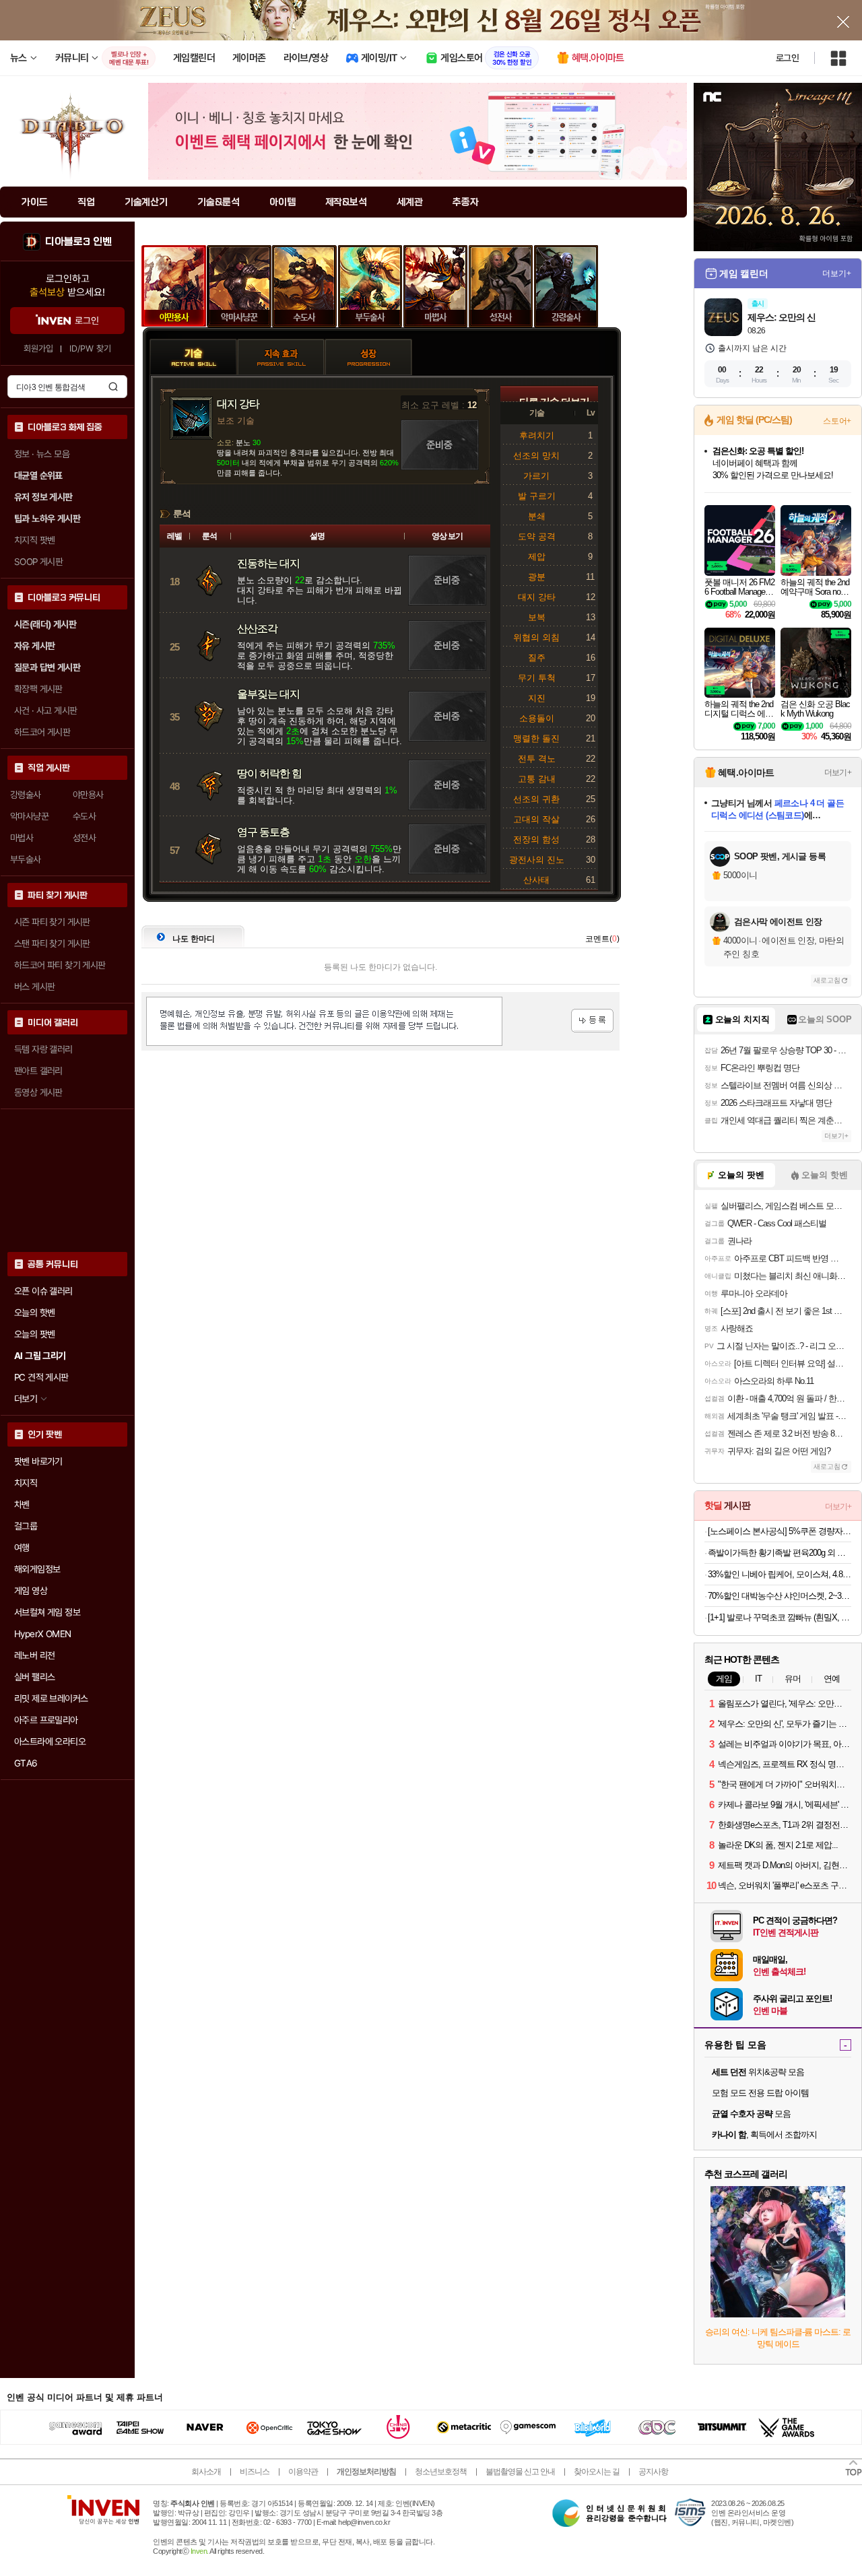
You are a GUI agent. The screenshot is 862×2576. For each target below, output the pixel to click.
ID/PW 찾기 (90, 349)
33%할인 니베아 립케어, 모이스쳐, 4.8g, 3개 (780, 1574)
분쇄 (537, 516)
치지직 (26, 1483)
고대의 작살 (536, 819)
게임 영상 (31, 1591)
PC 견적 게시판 (41, 1377)
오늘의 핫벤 (34, 1313)
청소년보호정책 (441, 2472)
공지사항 (653, 2472)
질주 (537, 658)
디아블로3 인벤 (78, 242)
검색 (113, 387)
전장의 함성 (536, 839)
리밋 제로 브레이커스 (51, 1698)
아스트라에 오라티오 (50, 1742)
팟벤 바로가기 (38, 1461)
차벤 (22, 1505)
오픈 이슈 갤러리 (43, 1291)
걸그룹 (26, 1526)
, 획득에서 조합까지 (764, 2135)
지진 (537, 698)
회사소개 (206, 2472)
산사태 (536, 880)
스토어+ (837, 421)
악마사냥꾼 (239, 286)
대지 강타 (537, 597)
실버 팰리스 (34, 1677)
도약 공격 (537, 536)
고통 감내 (537, 779)
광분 (537, 577)
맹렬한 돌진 (536, 738)
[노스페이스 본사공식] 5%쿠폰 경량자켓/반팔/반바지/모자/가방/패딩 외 (780, 1531)
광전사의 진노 (537, 860)
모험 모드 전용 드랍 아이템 (760, 2093)
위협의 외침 (536, 637)
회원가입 (38, 349)
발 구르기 (537, 496)
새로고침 (827, 980)
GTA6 (26, 1763)
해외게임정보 (37, 1569)
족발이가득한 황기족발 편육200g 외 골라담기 (780, 1553)
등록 (592, 1021)
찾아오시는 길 (597, 2472)
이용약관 (303, 2472)
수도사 (305, 286)
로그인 (787, 58)
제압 (537, 557)
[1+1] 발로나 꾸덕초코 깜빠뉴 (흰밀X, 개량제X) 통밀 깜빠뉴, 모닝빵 (780, 1617)
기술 (193, 339)
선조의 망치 (536, 456)
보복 (537, 617)
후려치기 (537, 435)
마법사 (435, 286)
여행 (22, 1548)
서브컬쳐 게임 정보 (47, 1612)
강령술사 (566, 286)
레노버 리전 (34, 1655)
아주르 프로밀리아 (46, 1720)
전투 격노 (537, 759)
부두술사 (370, 286)
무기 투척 (537, 678)
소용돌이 (537, 718)
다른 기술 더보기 (554, 399)
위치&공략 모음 (758, 2072)
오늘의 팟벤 (34, 1334)
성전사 (501, 286)
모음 (751, 2114)
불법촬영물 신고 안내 (520, 2472)
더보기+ (837, 273)
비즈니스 (255, 2472)
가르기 (536, 476)
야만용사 (174, 286)
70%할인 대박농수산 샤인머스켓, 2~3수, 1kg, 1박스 (780, 1596)
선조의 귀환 (536, 799)
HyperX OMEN (42, 1634)
